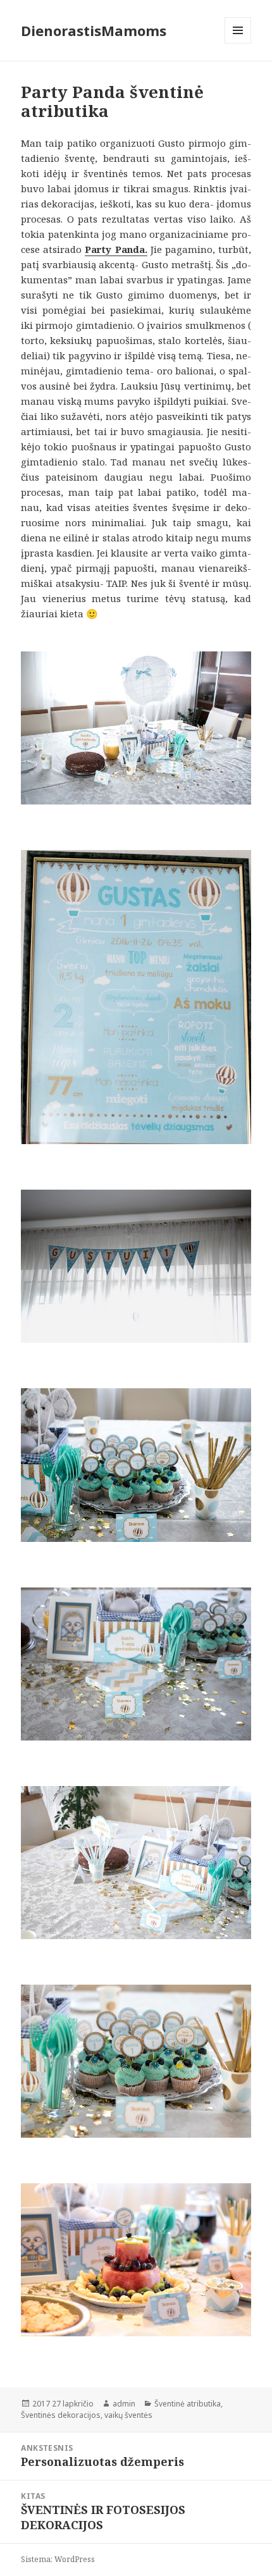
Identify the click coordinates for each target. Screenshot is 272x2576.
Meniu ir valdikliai (238, 43)
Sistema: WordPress (58, 2559)
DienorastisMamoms (94, 30)
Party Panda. (116, 249)
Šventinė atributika (188, 2404)
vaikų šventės (128, 2415)
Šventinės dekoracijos (61, 2415)
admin (124, 2404)
